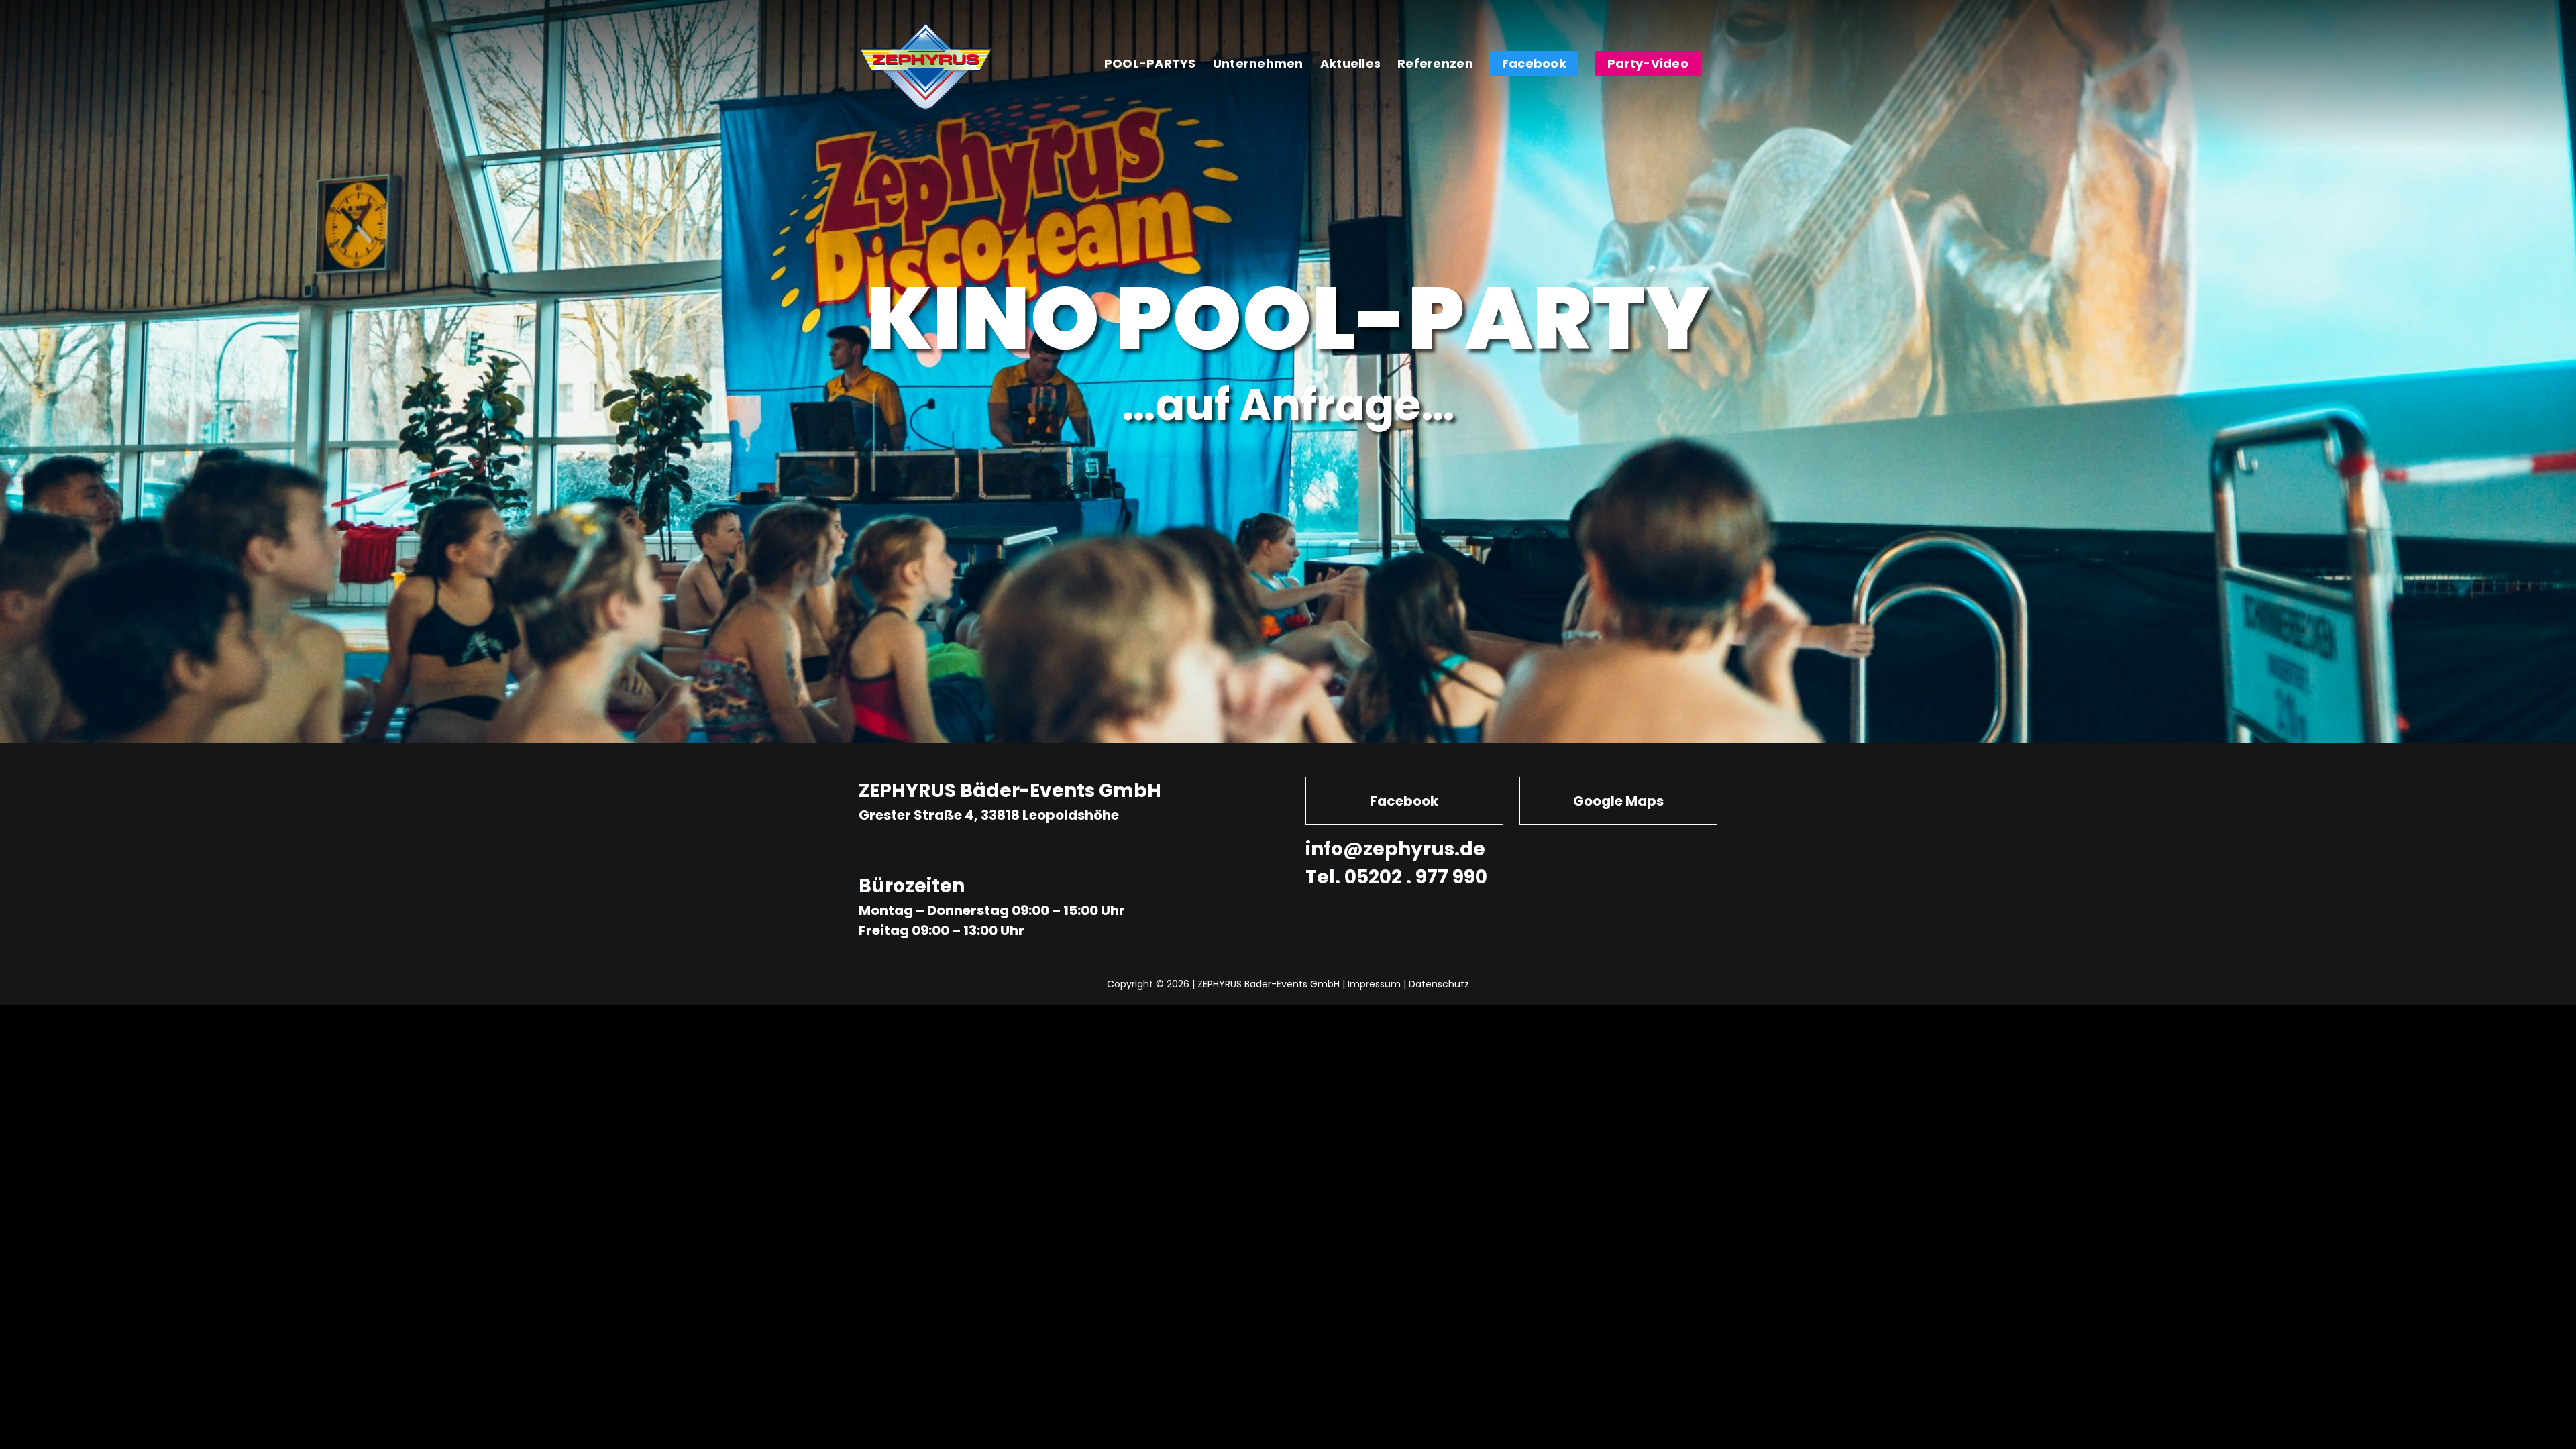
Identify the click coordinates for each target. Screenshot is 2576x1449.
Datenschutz (1439, 984)
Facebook (1404, 801)
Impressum (1374, 984)
